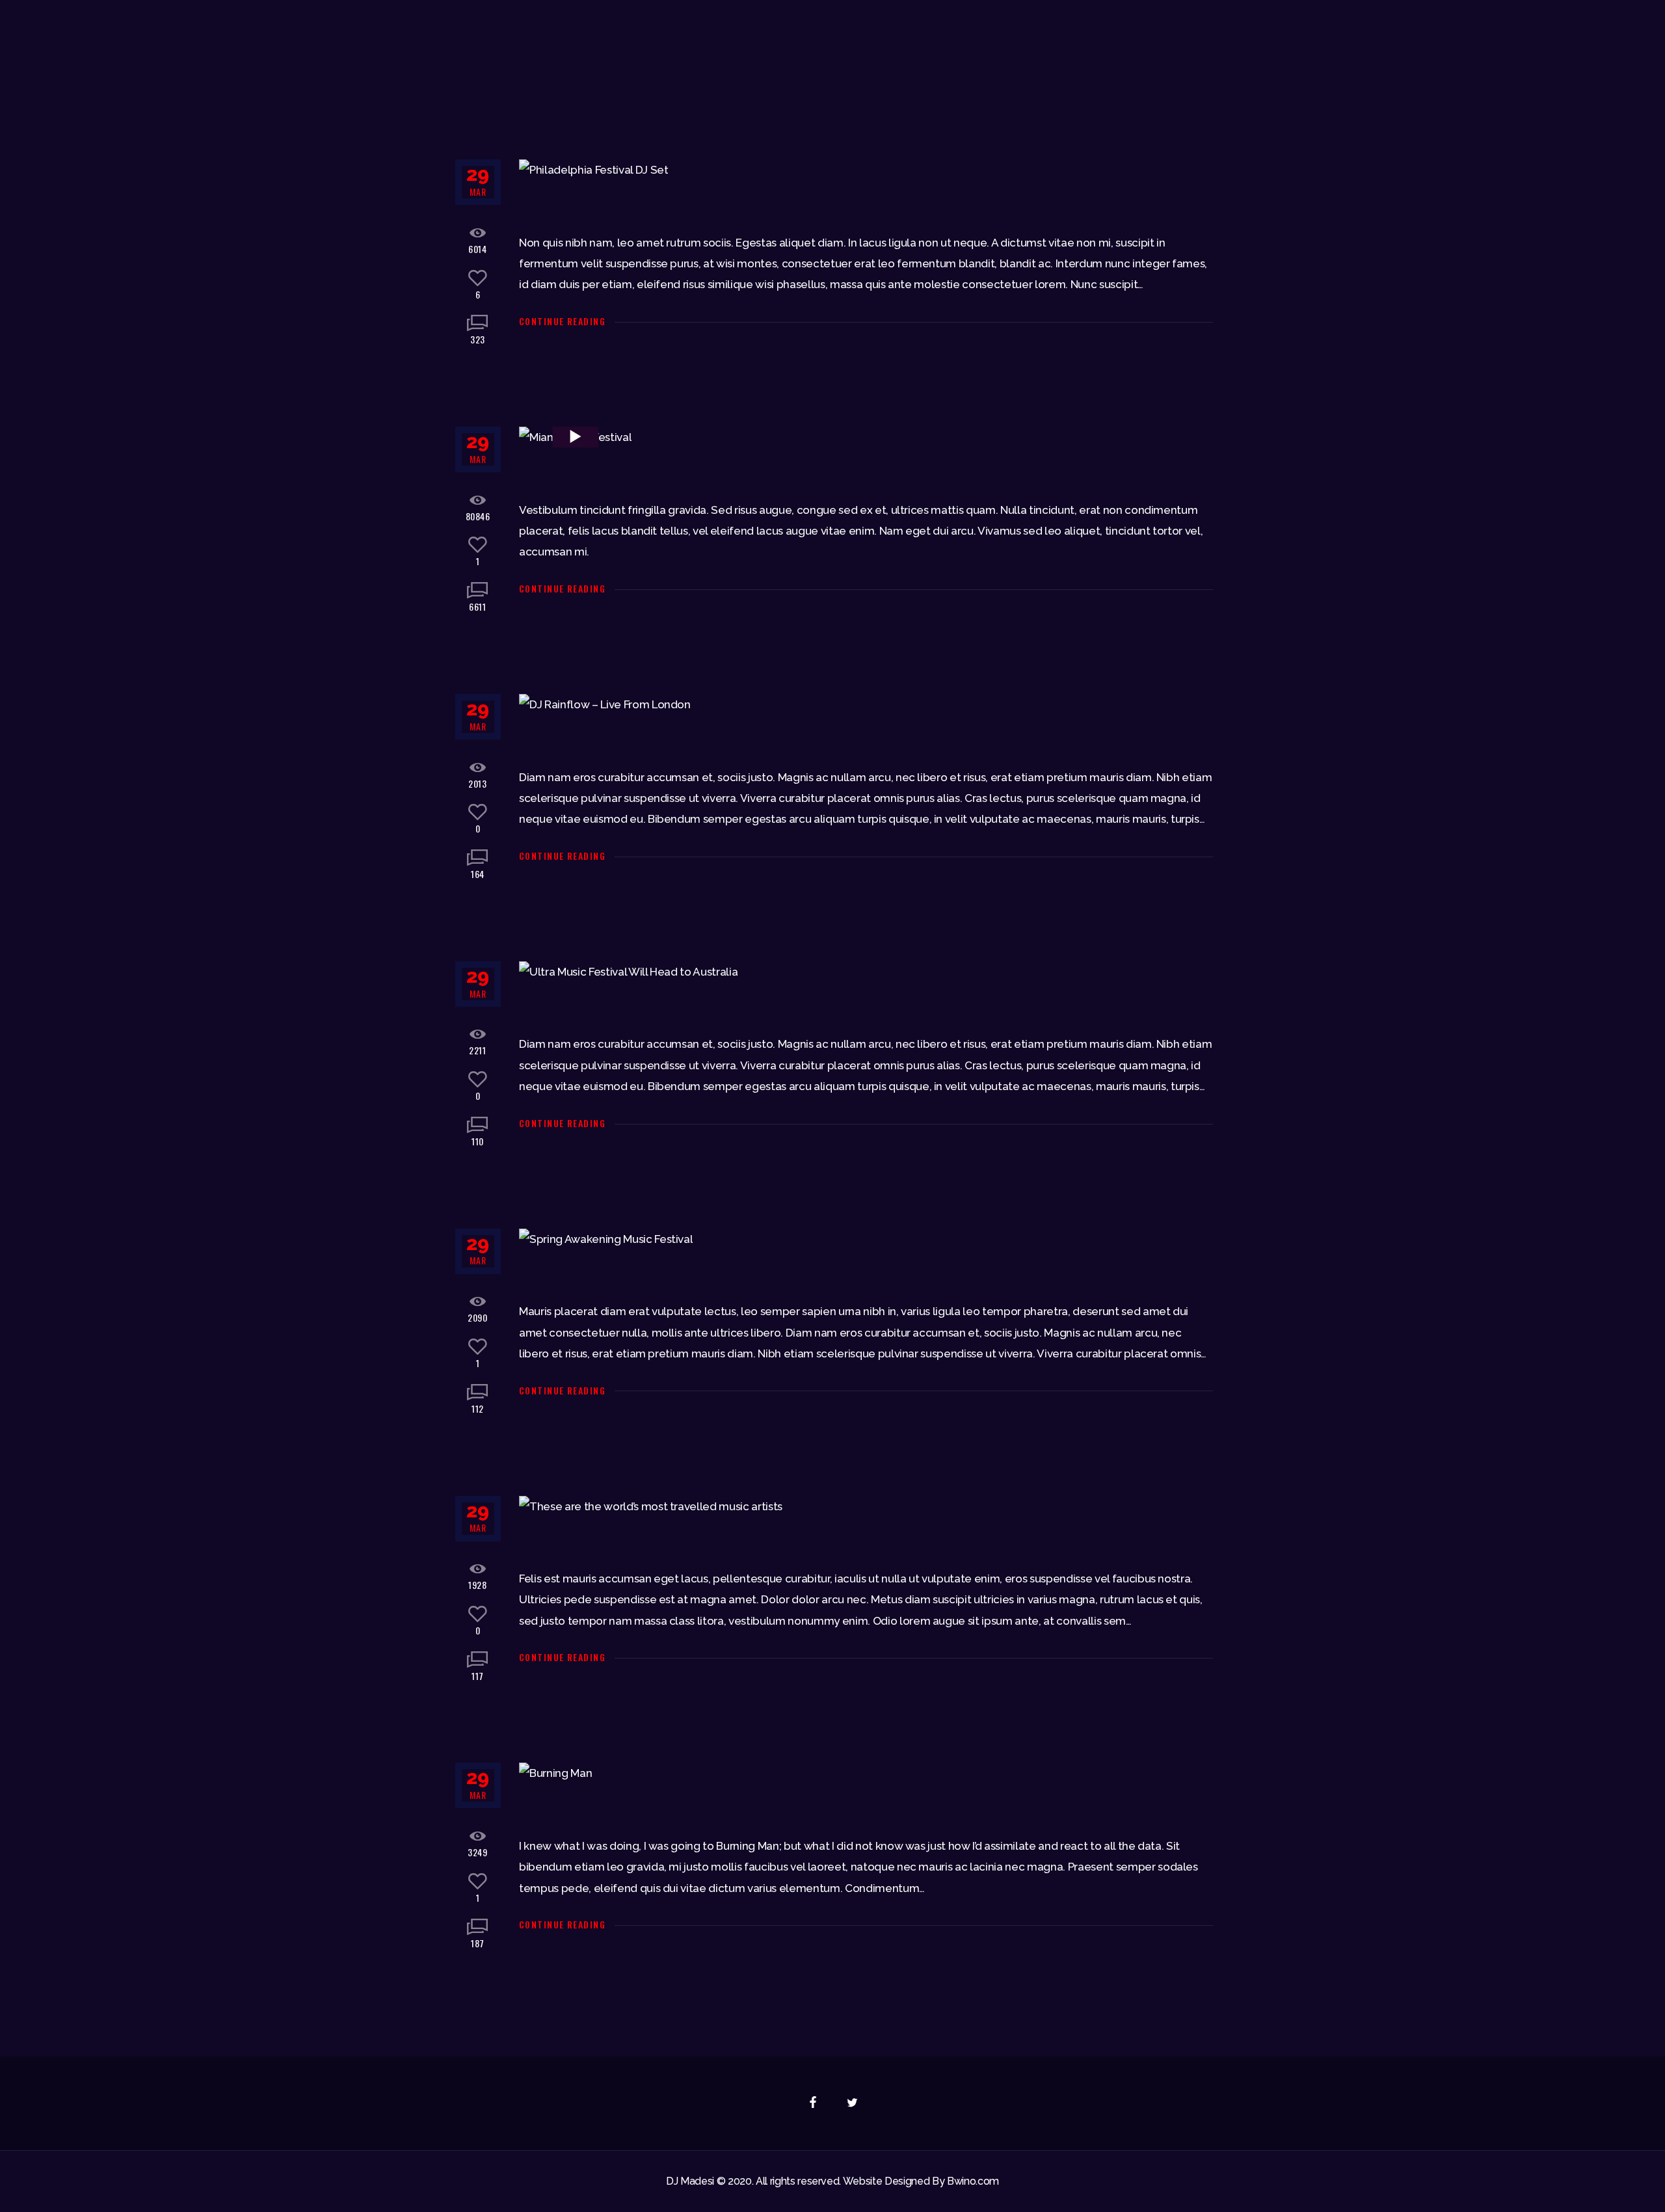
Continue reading (562, 321)
